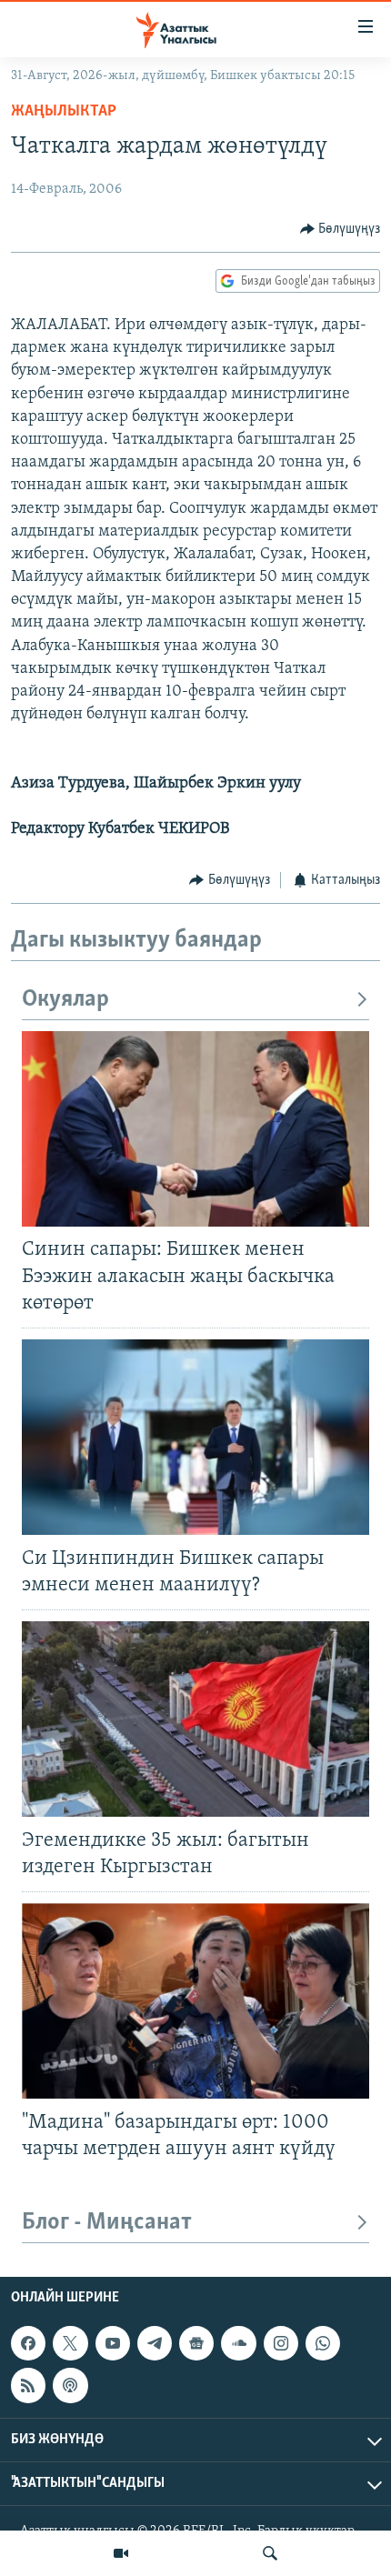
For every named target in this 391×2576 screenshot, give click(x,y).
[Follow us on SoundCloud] (238, 2343)
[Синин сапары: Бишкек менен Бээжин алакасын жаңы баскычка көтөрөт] (195, 1129)
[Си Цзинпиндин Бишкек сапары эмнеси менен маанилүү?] (195, 1437)
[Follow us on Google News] (196, 2343)
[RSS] (28, 2385)
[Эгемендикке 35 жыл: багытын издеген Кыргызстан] (195, 1719)
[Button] (341, 229)
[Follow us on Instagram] (281, 2343)
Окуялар (65, 1000)
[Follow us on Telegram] (155, 2343)
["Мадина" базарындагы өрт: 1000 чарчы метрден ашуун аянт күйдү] (195, 2001)
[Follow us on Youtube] (113, 2343)
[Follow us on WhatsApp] (323, 2343)
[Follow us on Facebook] (28, 2343)
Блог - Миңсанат (107, 2223)
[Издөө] (270, 2553)
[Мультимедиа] (121, 2553)
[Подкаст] (70, 2385)
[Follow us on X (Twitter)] (70, 2343)
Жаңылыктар (64, 112)
